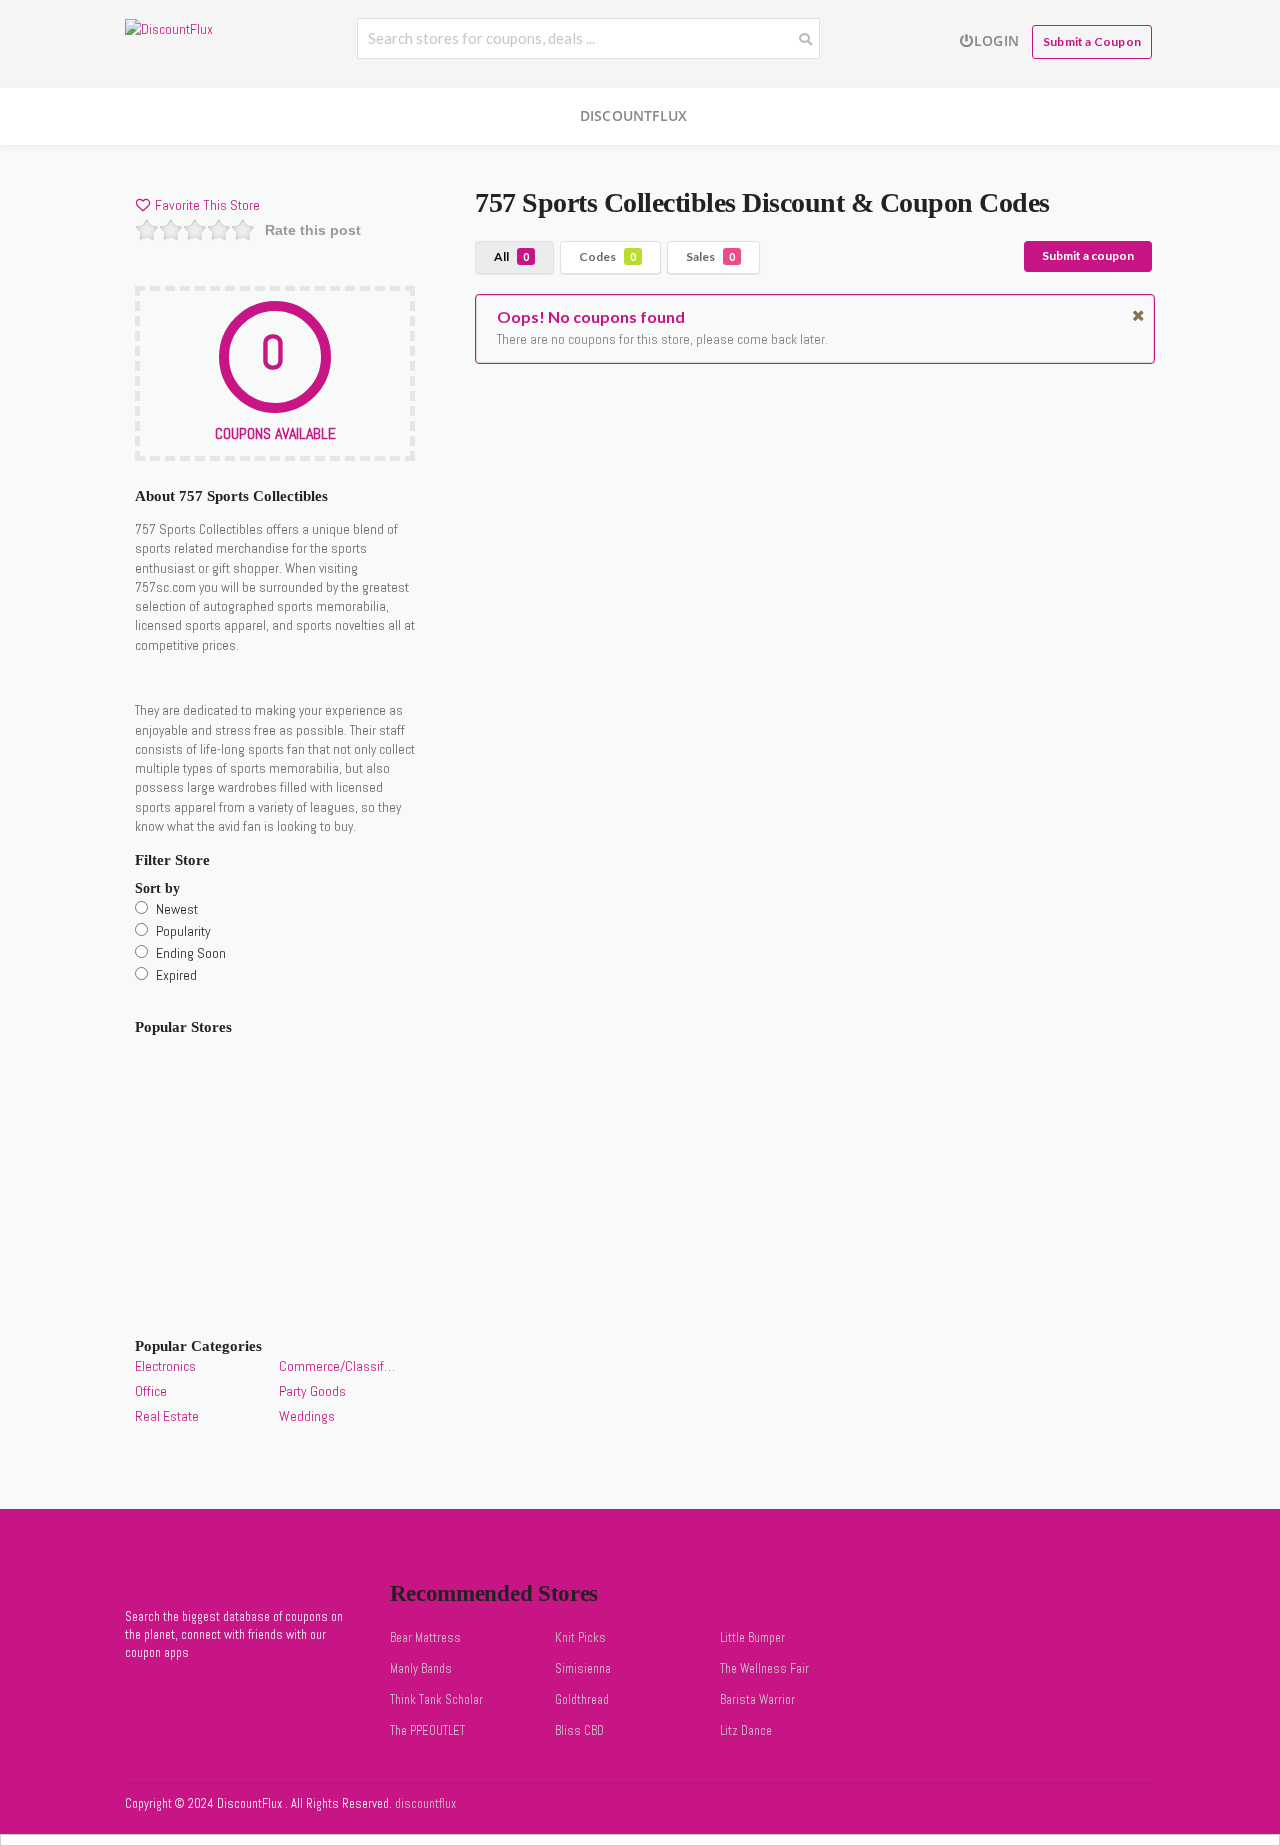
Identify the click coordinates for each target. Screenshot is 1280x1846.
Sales (710, 256)
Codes (607, 256)
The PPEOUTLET (427, 1731)
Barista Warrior (757, 1700)
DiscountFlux (633, 115)
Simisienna (583, 1669)
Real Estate (167, 1416)
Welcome (849, 1809)
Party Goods (312, 1391)
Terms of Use (1002, 1809)
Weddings (307, 1416)
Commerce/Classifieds (337, 1366)
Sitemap (920, 1809)
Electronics (165, 1366)
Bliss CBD (579, 1731)
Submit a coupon (1088, 255)
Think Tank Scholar (436, 1700)
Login (996, 40)
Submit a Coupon (1092, 41)
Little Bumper (752, 1638)
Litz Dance (746, 1731)
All (511, 256)
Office (151, 1391)
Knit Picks (580, 1638)
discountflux (424, 1804)
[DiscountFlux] (169, 28)
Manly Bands (421, 1669)
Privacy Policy (1096, 1809)
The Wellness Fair (764, 1669)
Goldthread (582, 1700)
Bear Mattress (425, 1638)
